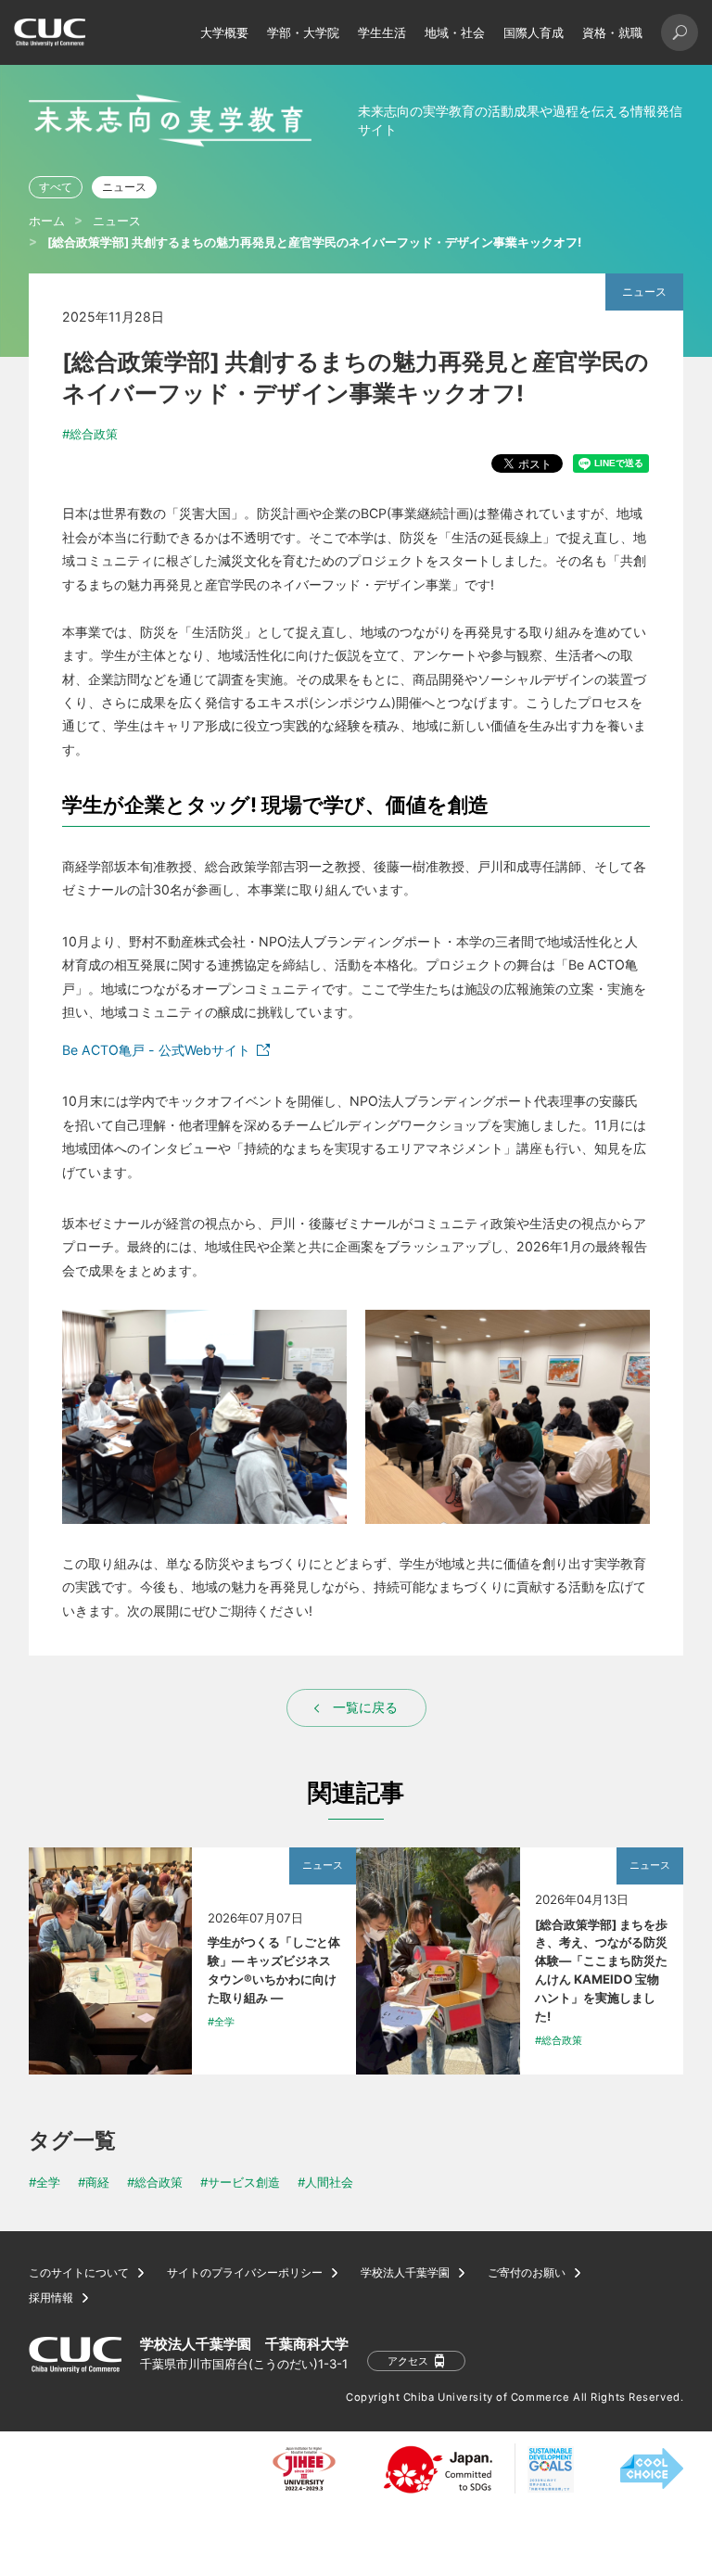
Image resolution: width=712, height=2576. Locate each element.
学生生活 (382, 32)
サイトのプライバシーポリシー (245, 2273)
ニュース (124, 187)
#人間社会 (325, 2182)
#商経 (94, 2182)
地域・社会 (455, 32)
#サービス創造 (240, 2182)
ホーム (47, 221)
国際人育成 (534, 32)
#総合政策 (90, 434)
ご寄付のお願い (527, 2273)
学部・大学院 (303, 32)
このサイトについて (79, 2273)
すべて (56, 187)
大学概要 (224, 32)
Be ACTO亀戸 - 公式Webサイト (156, 1050)
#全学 (44, 2182)
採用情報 (51, 2298)
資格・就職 (612, 32)
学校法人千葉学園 (405, 2273)
